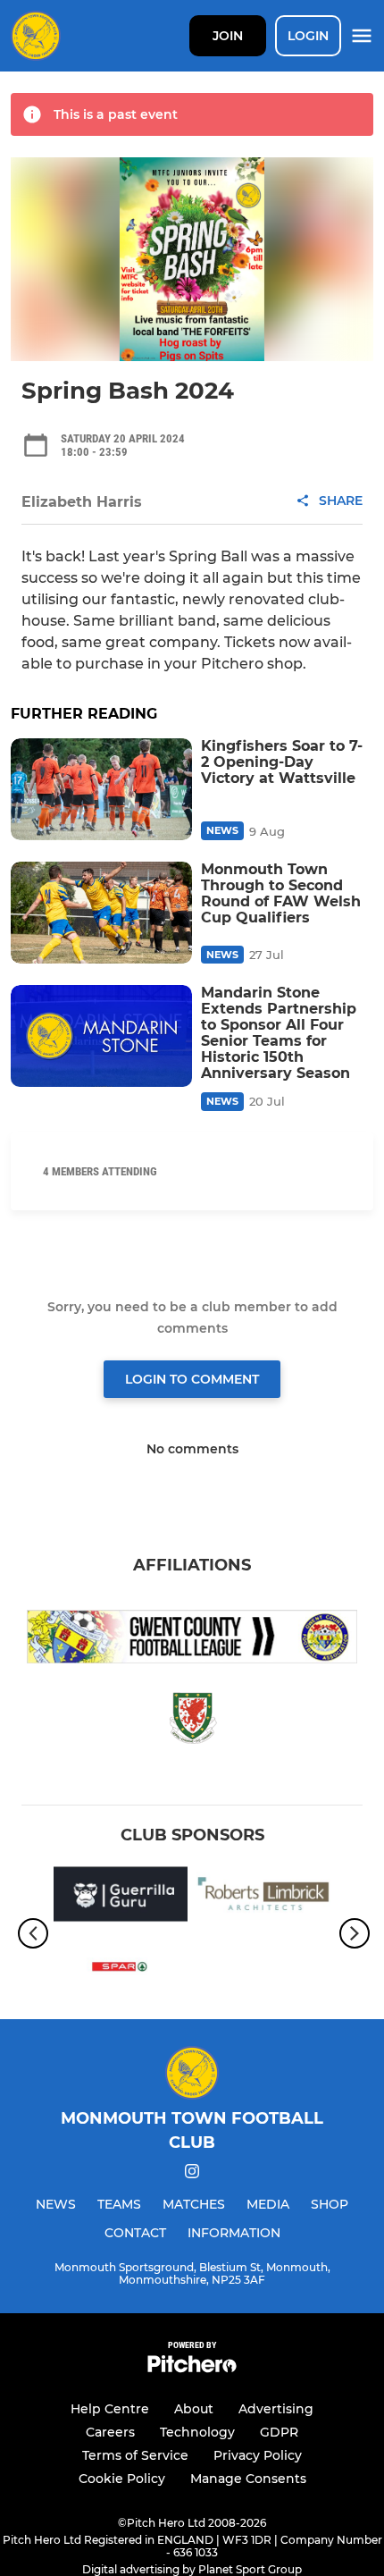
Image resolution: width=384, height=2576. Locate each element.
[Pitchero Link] (192, 2368)
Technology (197, 2432)
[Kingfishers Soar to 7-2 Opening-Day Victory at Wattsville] (101, 789)
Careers (110, 2432)
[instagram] (192, 2174)
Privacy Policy (258, 2455)
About (194, 2409)
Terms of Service (135, 2455)
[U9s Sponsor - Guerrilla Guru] (121, 1897)
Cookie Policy (122, 2479)
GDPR (279, 2432)
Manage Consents (248, 2479)
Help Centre (110, 2409)
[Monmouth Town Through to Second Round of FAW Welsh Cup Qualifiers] (101, 913)
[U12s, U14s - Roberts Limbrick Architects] (263, 1897)
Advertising (276, 2409)
